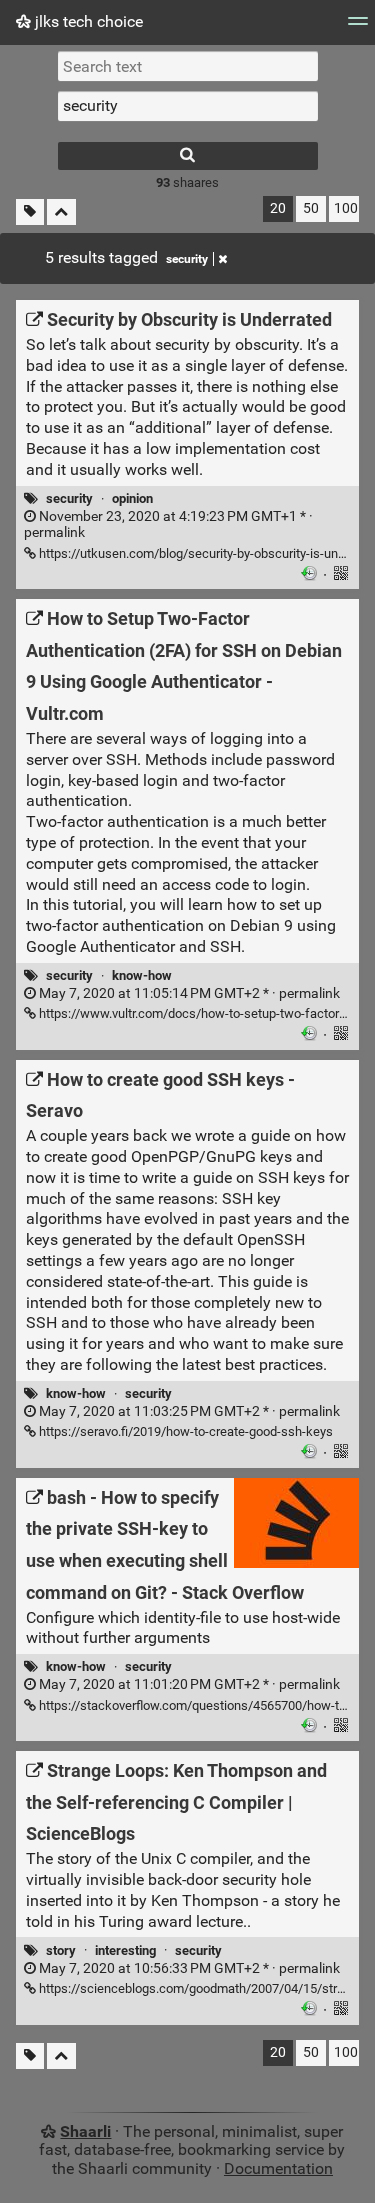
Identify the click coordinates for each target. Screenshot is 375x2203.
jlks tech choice (87, 21)
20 (278, 208)
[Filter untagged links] (30, 212)
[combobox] (188, 106)
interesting (125, 1950)
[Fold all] (61, 212)
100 (346, 208)
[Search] (188, 156)
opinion (132, 498)
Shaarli (85, 2131)
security (187, 259)
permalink (168, 525)
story (61, 1950)
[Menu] (358, 27)
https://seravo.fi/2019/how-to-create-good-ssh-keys (184, 1431)
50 (311, 208)
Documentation (278, 2168)
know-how (142, 975)
